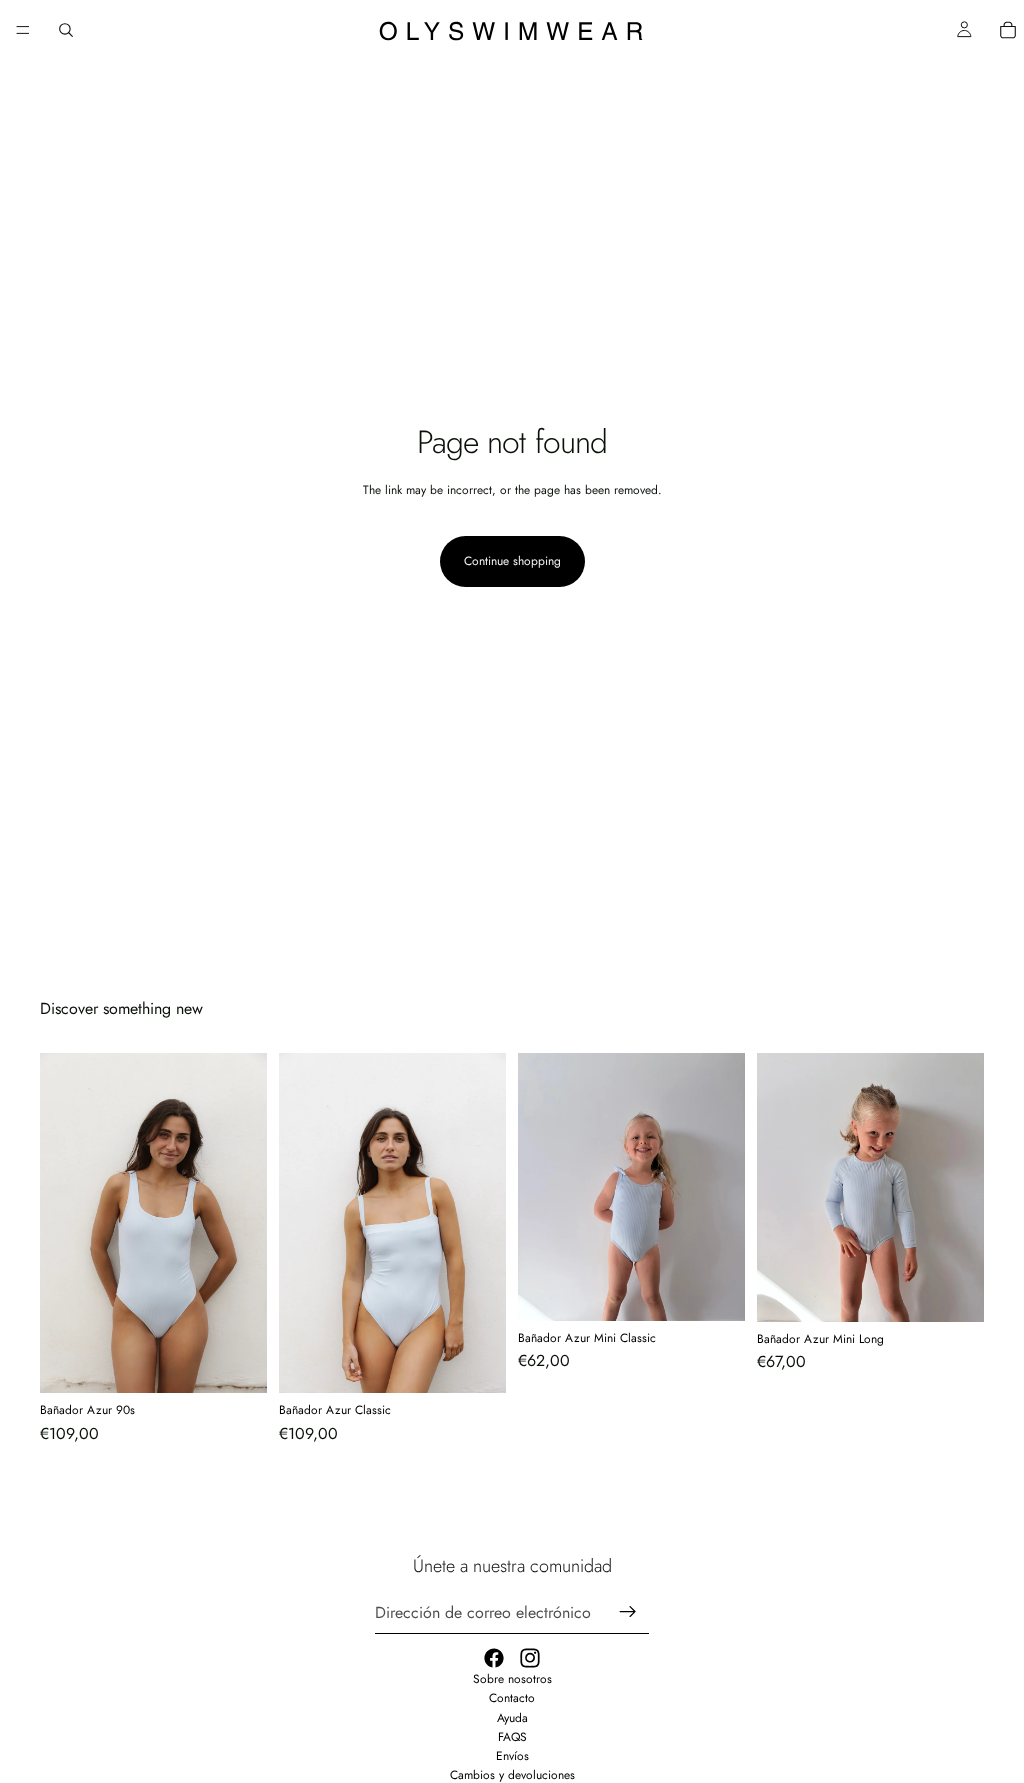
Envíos (512, 1756)
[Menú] (23, 30)
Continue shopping (512, 561)
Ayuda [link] (512, 1718)
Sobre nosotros (512, 1679)
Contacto (512, 1698)
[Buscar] (66, 30)
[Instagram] (530, 1658)
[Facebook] (494, 1658)
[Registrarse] (628, 1612)
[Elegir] (236, 1363)
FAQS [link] (512, 1737)
